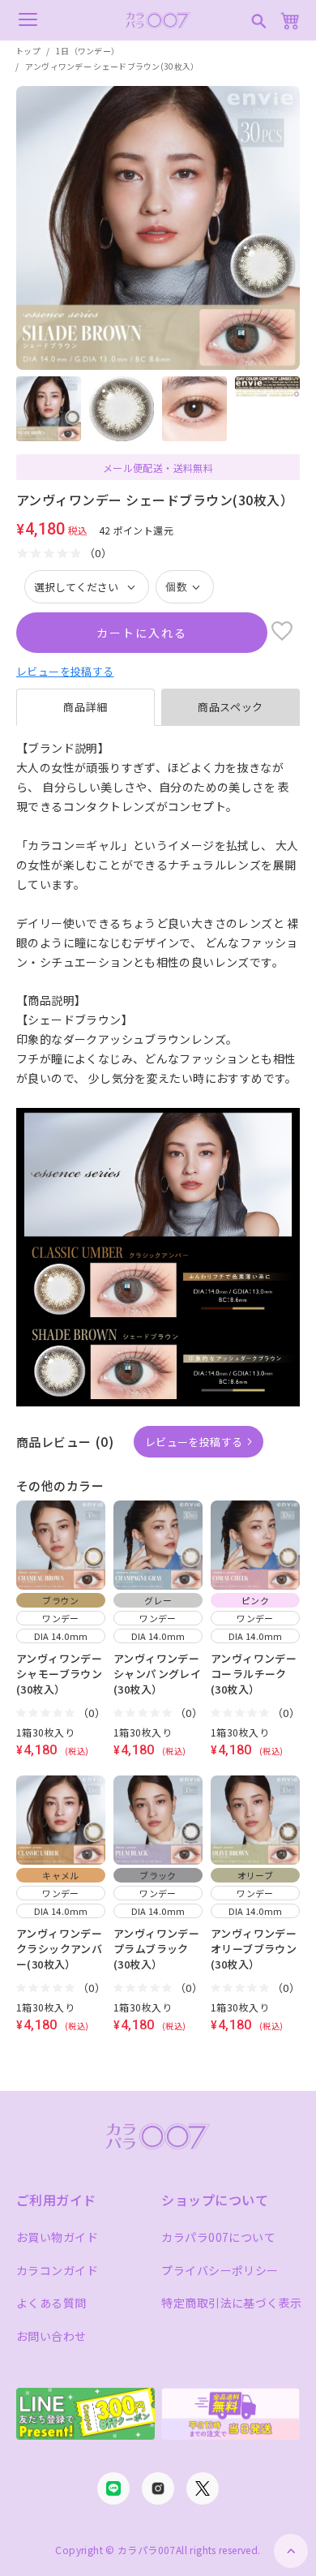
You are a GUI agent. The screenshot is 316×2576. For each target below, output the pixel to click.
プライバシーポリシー (220, 2270)
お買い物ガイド (57, 2237)
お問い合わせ (51, 2336)
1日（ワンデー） (88, 51)
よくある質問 (51, 2303)
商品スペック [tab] (231, 707)
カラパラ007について (218, 2237)
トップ (28, 51)
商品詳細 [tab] (85, 707)
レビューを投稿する (65, 671)
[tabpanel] (158, 914)
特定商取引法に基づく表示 (231, 2303)
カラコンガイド (57, 2270)
